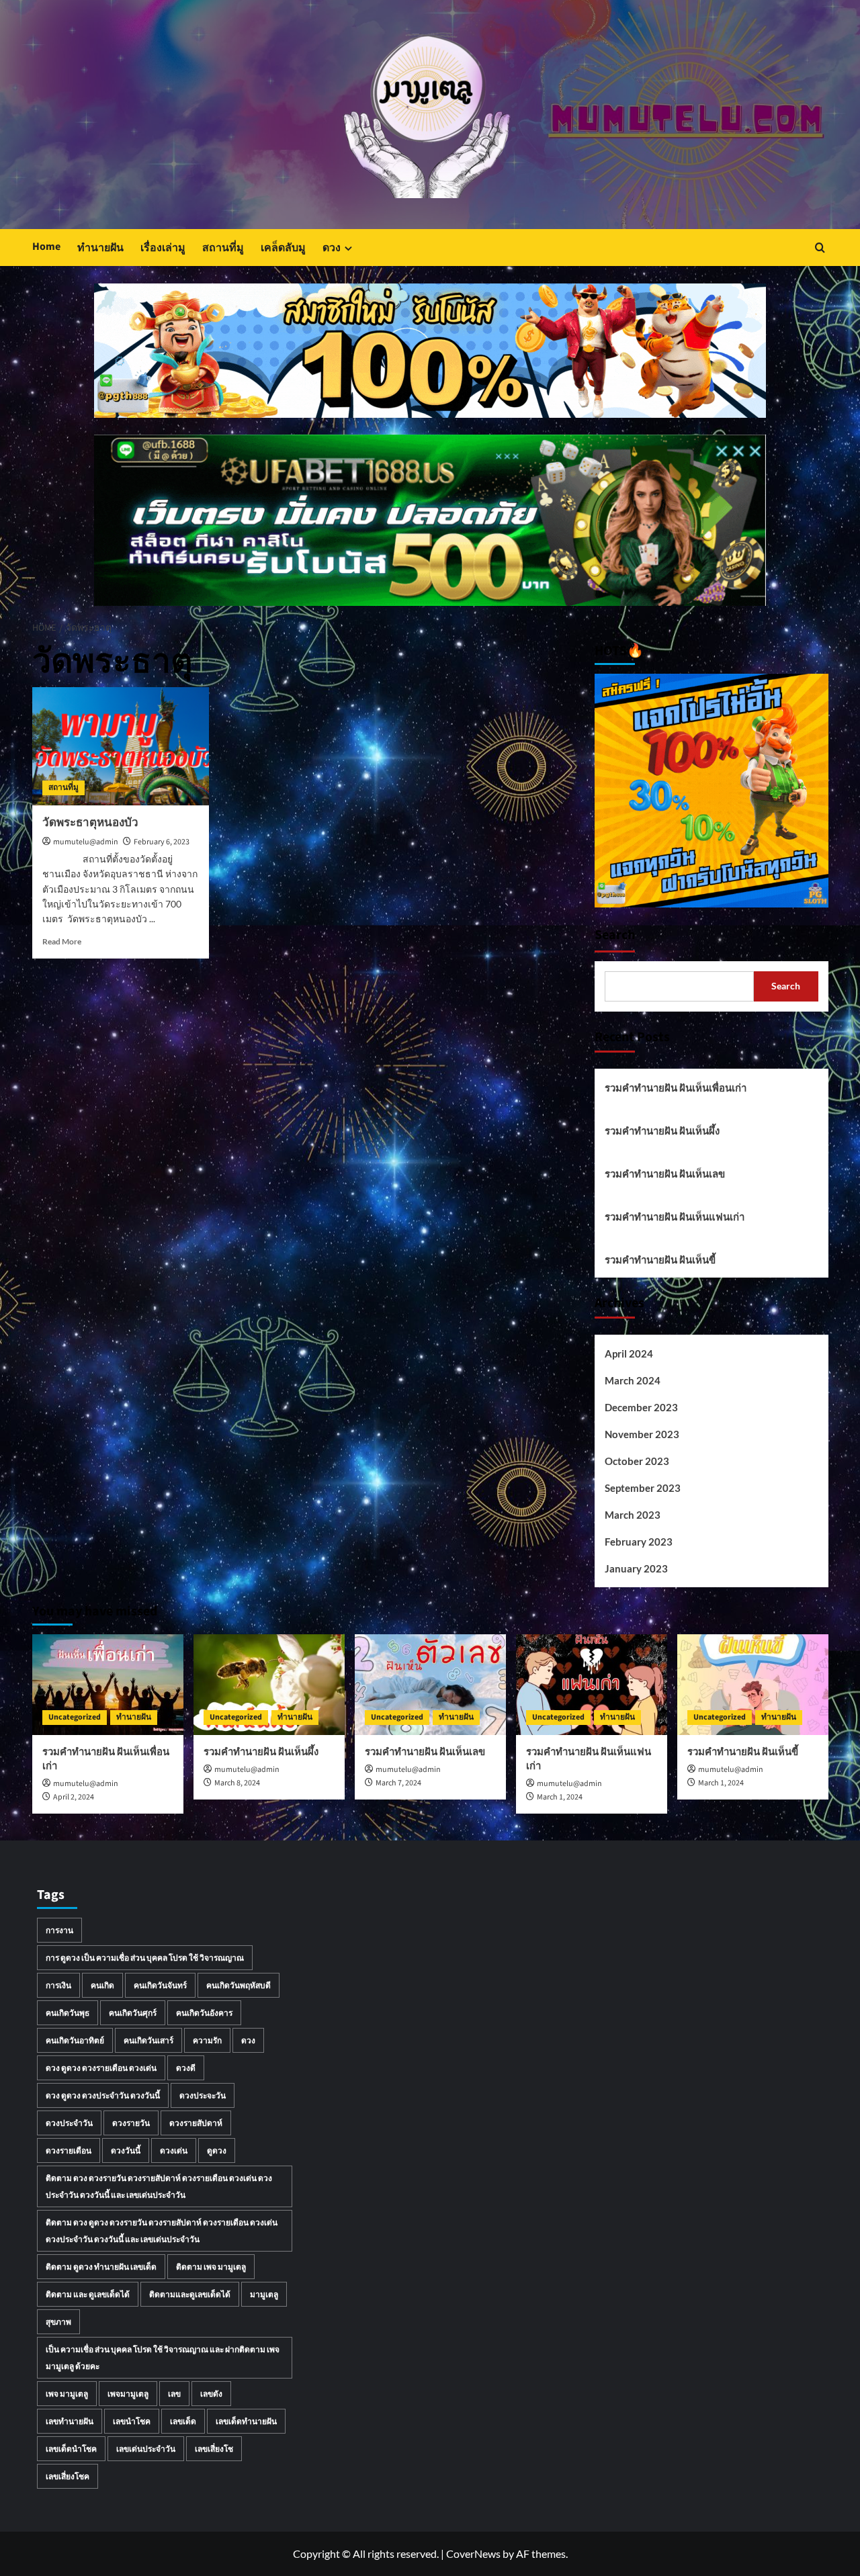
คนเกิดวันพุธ (68, 2013)
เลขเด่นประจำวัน (146, 2449)
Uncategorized (75, 1717)
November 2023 (642, 1434)
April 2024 (629, 1353)
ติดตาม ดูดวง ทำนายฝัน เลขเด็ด (101, 2267)
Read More (62, 941)
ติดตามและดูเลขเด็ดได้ (190, 2294)
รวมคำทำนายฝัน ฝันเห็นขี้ (660, 1259)
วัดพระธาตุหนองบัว (90, 823)
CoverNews (473, 2553)
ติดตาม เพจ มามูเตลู (211, 2267)
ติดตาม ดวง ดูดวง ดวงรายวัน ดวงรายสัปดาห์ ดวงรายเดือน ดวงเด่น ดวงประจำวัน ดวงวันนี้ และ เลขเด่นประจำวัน (162, 2231)
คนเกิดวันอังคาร (204, 2013)
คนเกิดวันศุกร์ (133, 2013)
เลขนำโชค (132, 2421)
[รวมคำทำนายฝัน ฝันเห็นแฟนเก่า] (592, 1685)
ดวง (332, 248)
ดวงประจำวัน (69, 2123)
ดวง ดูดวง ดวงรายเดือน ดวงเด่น (101, 2068)
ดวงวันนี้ (126, 2150)
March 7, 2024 (398, 1783)
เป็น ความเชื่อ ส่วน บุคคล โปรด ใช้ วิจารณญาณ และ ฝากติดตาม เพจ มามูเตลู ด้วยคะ (163, 2358)
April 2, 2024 (74, 1797)
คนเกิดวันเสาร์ (148, 2040)
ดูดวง (217, 2150)
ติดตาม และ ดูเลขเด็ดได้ (88, 2294)
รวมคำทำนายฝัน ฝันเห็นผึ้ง (662, 1130)
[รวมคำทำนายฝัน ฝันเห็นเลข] (430, 1685)
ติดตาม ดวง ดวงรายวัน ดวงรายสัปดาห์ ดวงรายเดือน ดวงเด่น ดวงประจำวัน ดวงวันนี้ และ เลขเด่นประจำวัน (159, 2186)
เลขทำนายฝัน (70, 2421)
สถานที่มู (223, 248)
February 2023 (639, 1542)
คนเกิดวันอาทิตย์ (75, 2040)
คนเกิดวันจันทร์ (160, 1985)
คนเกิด (102, 1985)
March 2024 (633, 1380)
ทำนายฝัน (100, 248)
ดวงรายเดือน (69, 2150)
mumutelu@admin (86, 842)
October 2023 (637, 1461)
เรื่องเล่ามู (163, 248)
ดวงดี (186, 2068)
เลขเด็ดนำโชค (71, 2449)
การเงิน (58, 1985)
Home (46, 247)
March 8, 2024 (237, 1783)
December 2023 (641, 1407)
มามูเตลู (264, 2294)
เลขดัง (211, 2394)
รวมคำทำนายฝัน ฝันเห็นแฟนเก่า (675, 1216)
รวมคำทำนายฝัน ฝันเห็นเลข (665, 1173)
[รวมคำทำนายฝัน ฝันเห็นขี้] (753, 1685)
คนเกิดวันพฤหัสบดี (239, 1985)
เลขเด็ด (183, 2421)
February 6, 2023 (162, 842)
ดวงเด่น (174, 2150)
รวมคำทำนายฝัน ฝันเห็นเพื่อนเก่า (676, 1087)
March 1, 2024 (560, 1797)
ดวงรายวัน (131, 2123)
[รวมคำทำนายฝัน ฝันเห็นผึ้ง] (269, 1685)
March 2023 (633, 1515)
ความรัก (207, 2040)
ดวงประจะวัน (203, 2095)
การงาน (59, 1930)
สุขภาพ (58, 2322)
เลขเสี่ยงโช (214, 2449)
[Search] (820, 248)
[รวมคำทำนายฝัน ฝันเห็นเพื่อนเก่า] (108, 1685)
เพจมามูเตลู (128, 2394)
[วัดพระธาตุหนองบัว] (121, 746)
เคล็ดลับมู (283, 248)
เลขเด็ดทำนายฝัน (246, 2421)
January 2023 (636, 1568)
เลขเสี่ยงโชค (68, 2476)
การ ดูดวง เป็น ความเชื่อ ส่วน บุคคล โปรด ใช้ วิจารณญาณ (145, 1958)
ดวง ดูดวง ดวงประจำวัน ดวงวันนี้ (103, 2095)
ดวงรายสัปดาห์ (196, 2123)
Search (615, 935)
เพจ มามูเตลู (67, 2394)
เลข (174, 2394)
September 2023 (643, 1488)
